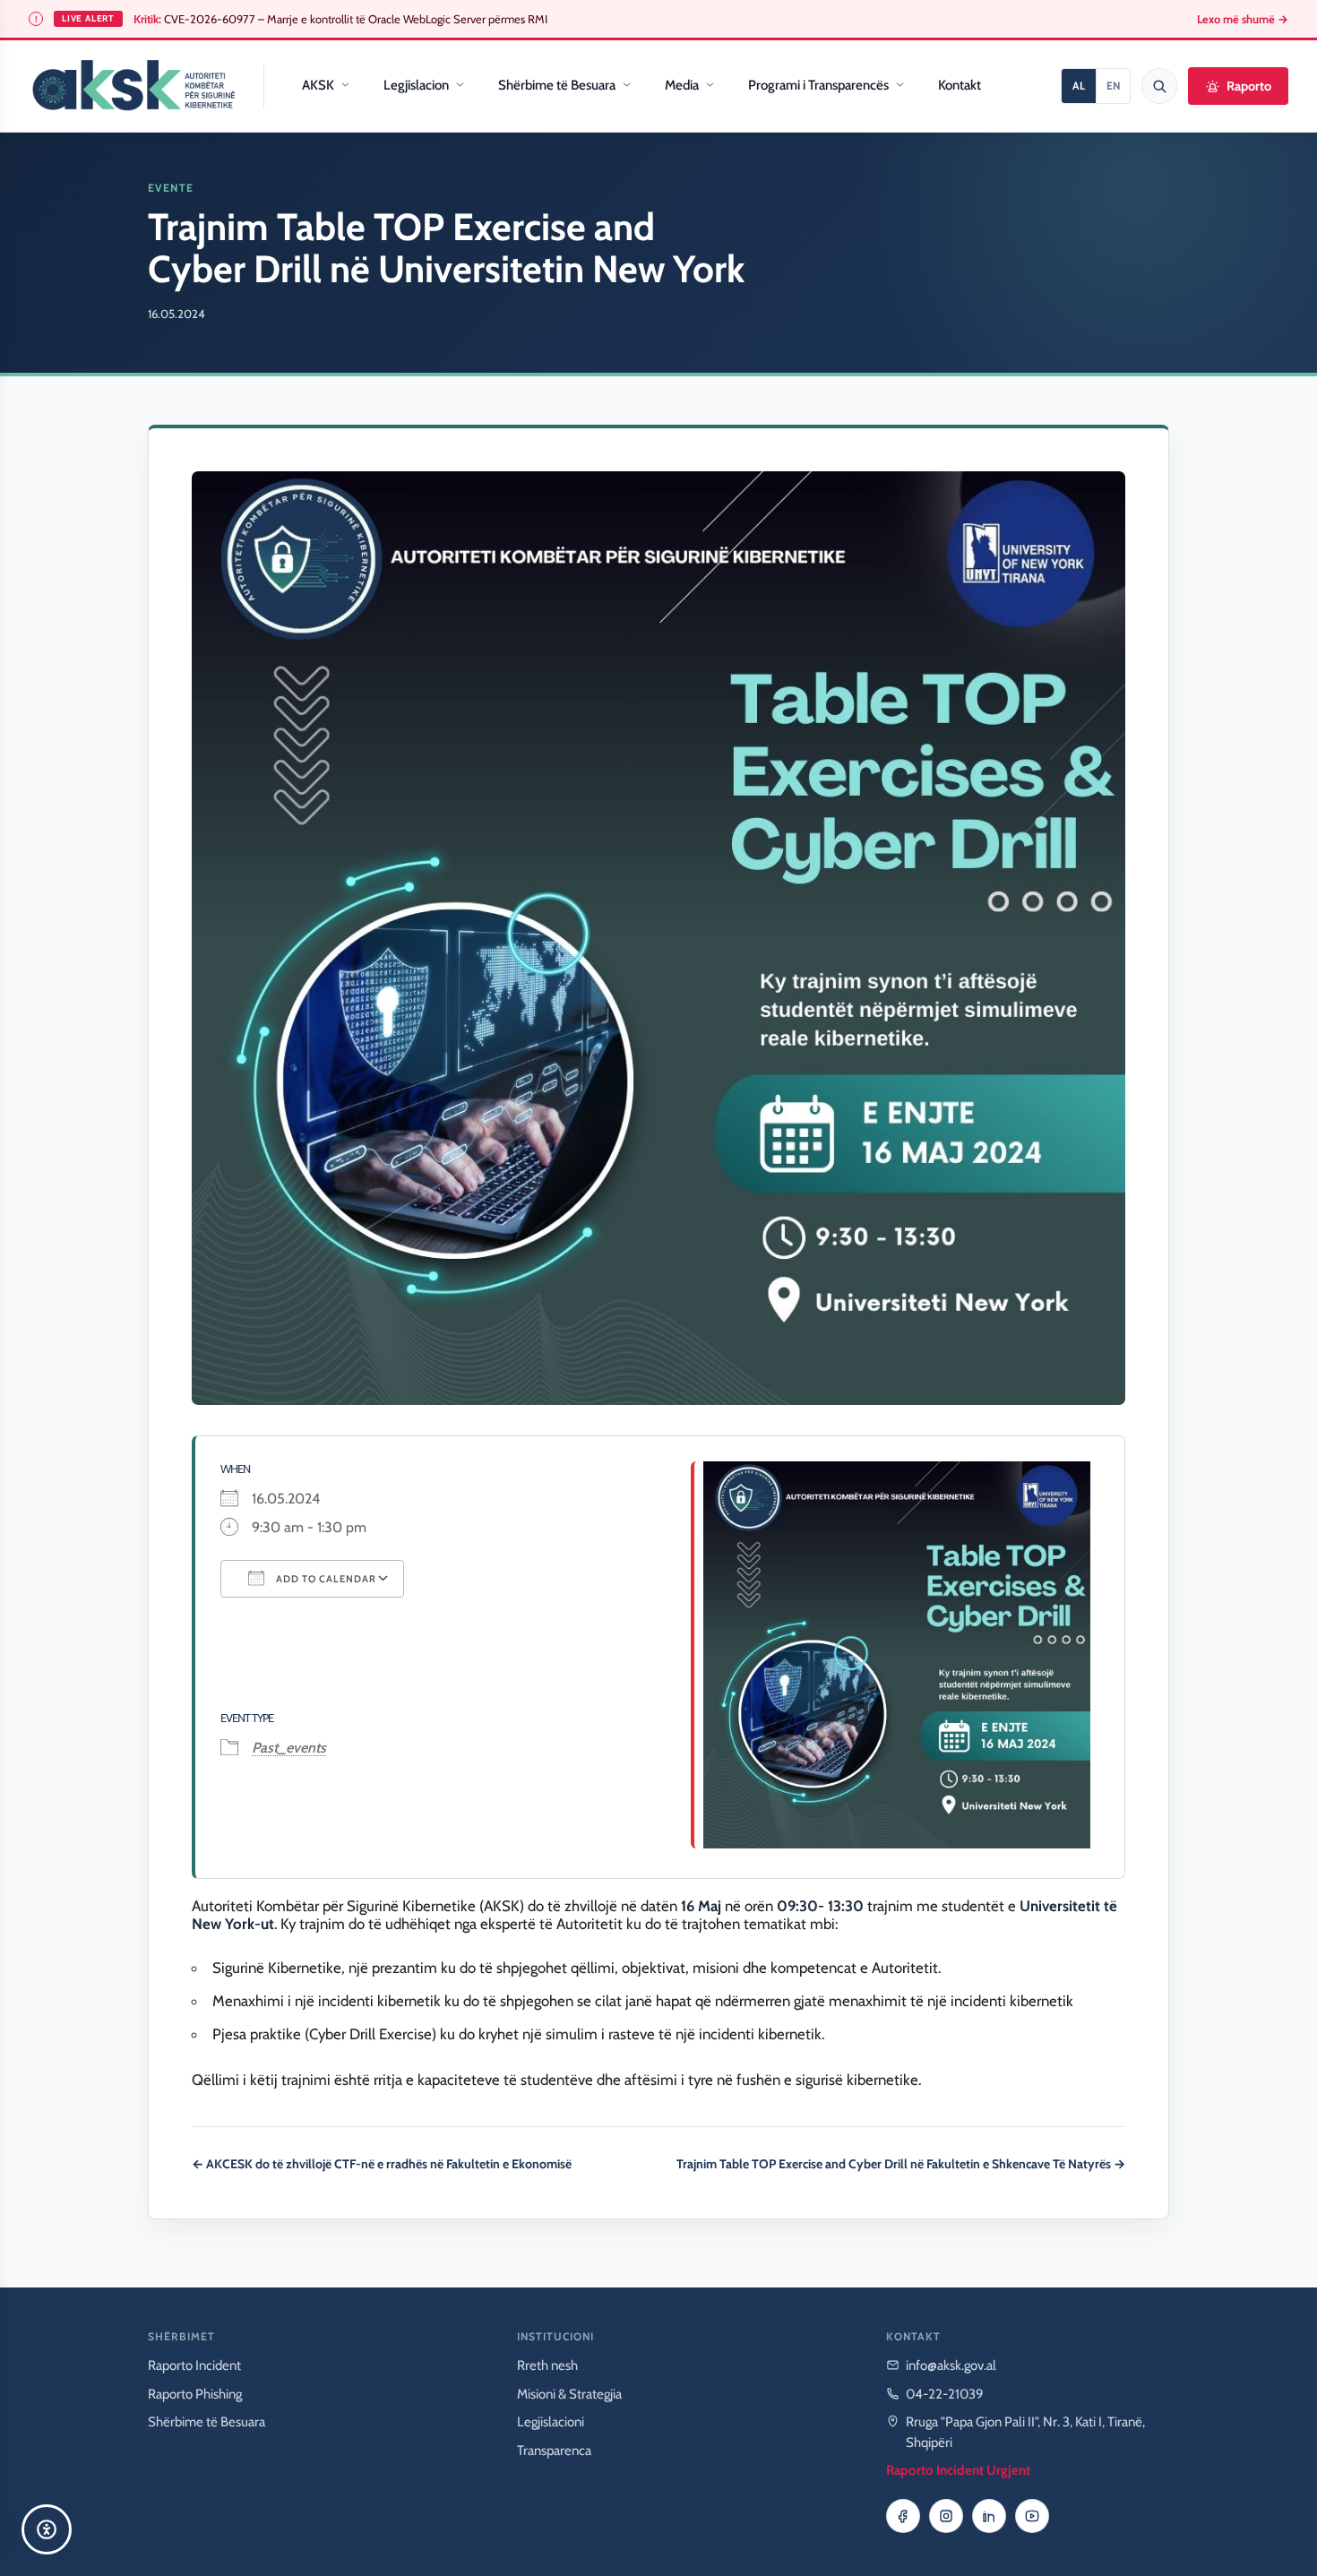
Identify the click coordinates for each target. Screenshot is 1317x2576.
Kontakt (960, 85)
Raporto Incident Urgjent (958, 2470)
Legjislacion (416, 85)
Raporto (1249, 86)
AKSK (318, 85)
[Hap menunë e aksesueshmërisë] (47, 2529)
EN (1113, 86)
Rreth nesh (547, 2365)
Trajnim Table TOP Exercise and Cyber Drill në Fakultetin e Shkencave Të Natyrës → (901, 2164)
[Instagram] (946, 2516)
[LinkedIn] (989, 2516)
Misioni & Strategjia (569, 2394)
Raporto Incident (194, 2365)
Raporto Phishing (195, 2394)
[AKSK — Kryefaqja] (133, 86)
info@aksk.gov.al (951, 2365)
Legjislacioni (551, 2422)
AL (1079, 86)
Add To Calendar (325, 1579)
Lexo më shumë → (1243, 19)
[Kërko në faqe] (1159, 86)
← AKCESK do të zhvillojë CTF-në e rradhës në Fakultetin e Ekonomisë (382, 2164)
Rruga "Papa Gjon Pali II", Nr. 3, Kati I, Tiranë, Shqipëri (1025, 2432)
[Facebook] (903, 2516)
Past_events (289, 1748)
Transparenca (554, 2451)
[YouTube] (1032, 2516)
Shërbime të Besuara (557, 85)
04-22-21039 (945, 2394)
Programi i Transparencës (818, 85)
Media (682, 85)
